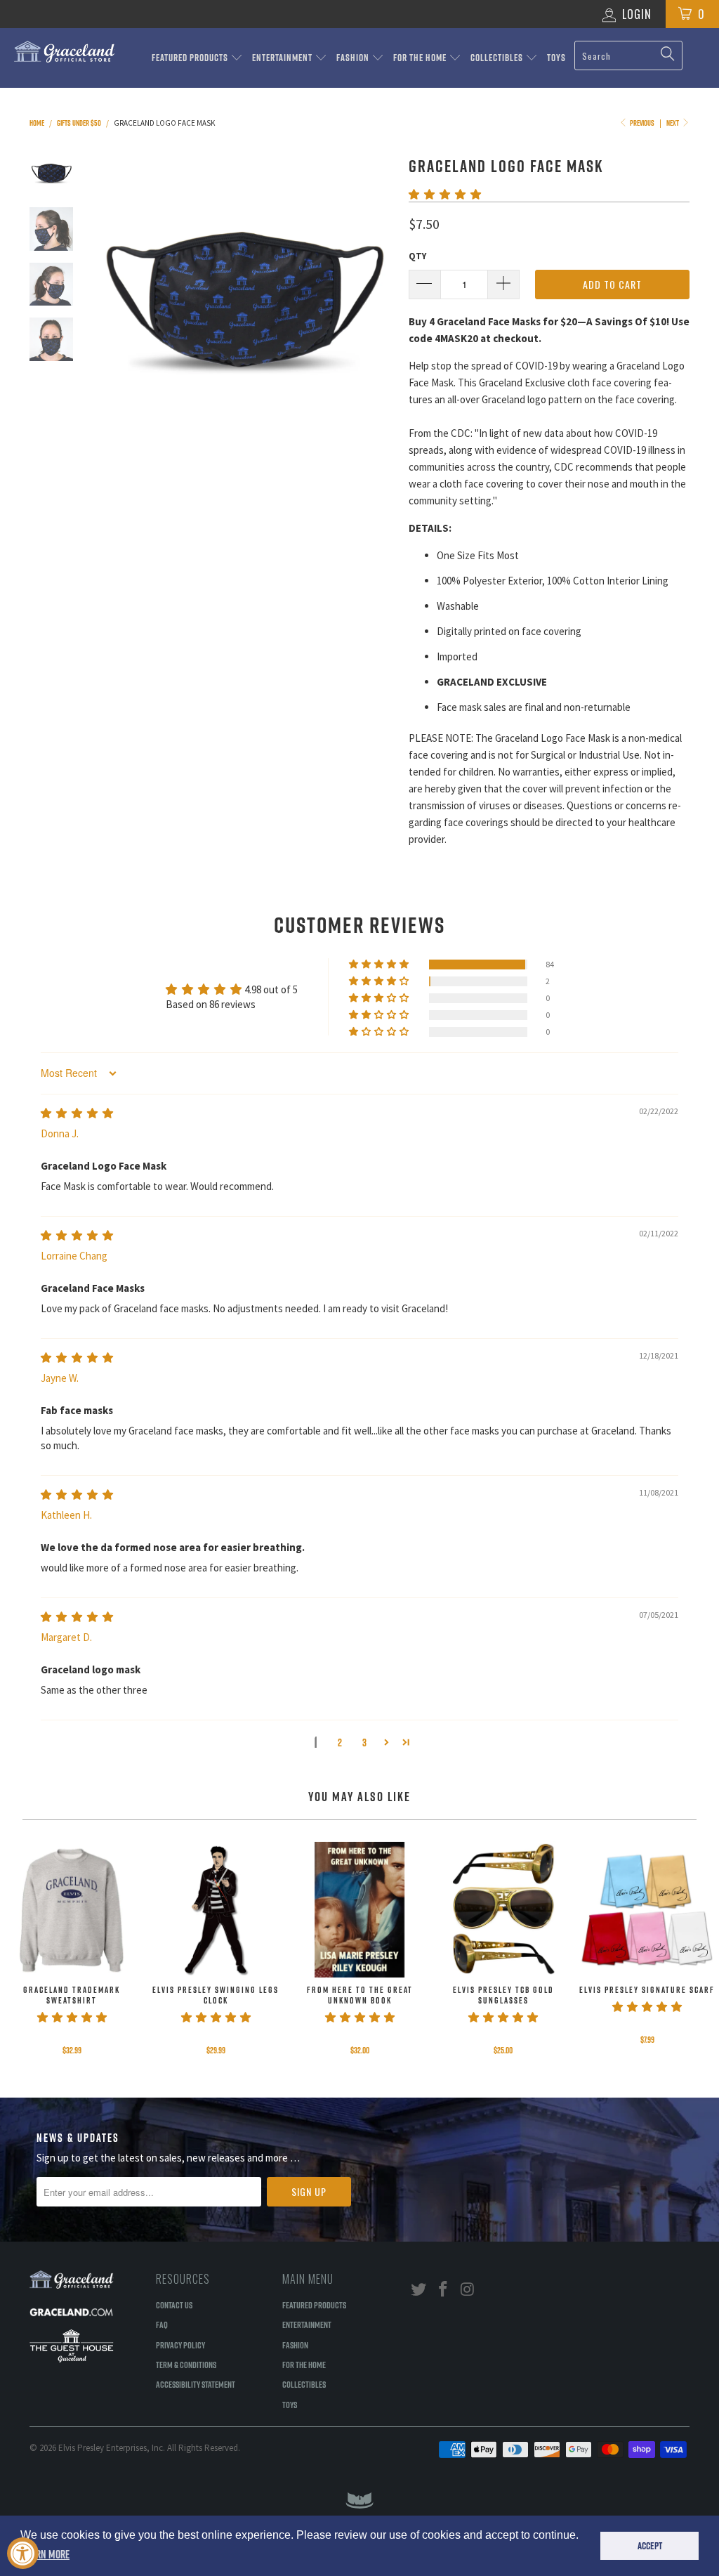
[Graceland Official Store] (65, 52)
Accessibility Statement (196, 2384)
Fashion (354, 58)
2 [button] (340, 1743)
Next (673, 123)
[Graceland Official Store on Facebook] (444, 2290)
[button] (445, 194)
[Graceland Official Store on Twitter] (419, 2290)
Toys (556, 58)
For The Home (421, 58)
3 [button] (364, 1743)
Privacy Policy (180, 2345)
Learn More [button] (46, 2554)
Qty (417, 256)
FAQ (162, 2325)
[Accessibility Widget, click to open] (23, 2553)
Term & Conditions (186, 2365)
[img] (77, 1113)
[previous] (107, 304)
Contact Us (174, 2305)
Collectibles (498, 58)
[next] (379, 304)
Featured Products (191, 58)
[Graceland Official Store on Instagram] (468, 2290)
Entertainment (283, 58)
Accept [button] (650, 2546)
